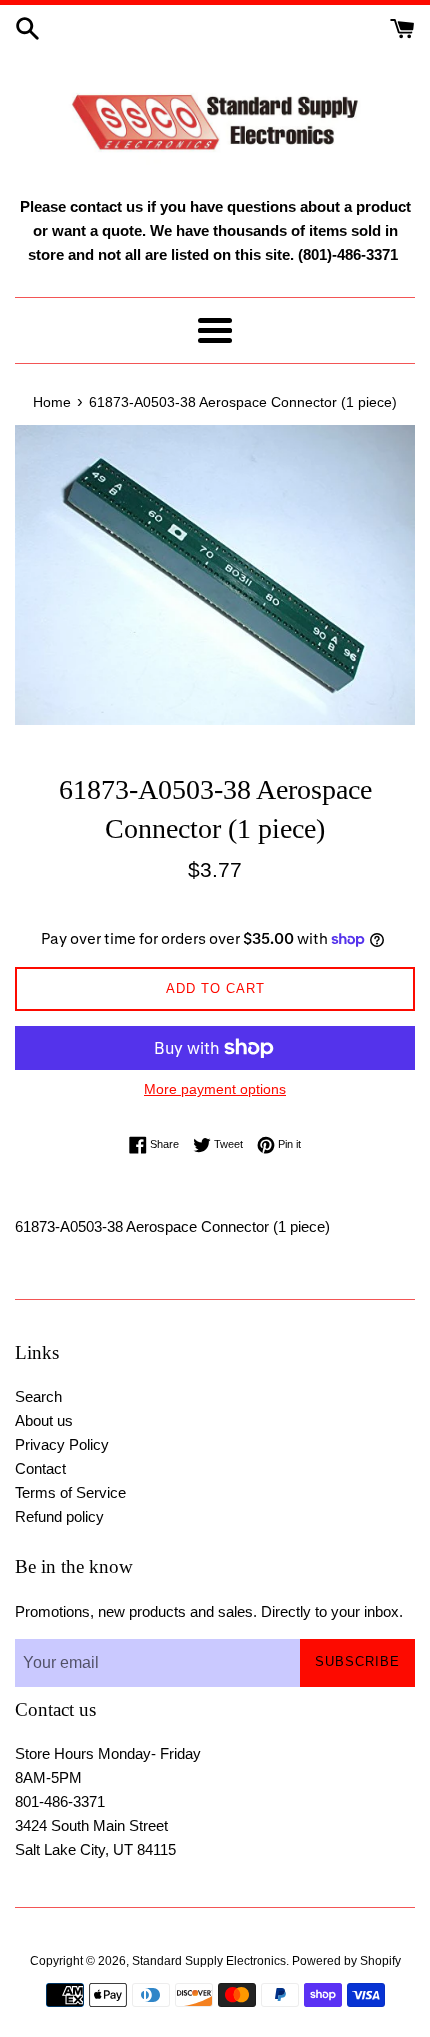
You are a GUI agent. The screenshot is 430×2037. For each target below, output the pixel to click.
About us (44, 1420)
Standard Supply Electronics (209, 1961)
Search (38, 1396)
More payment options (215, 1089)
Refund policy (59, 1516)
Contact (40, 1468)
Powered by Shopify (346, 1961)
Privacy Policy (62, 1444)
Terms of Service (70, 1492)
